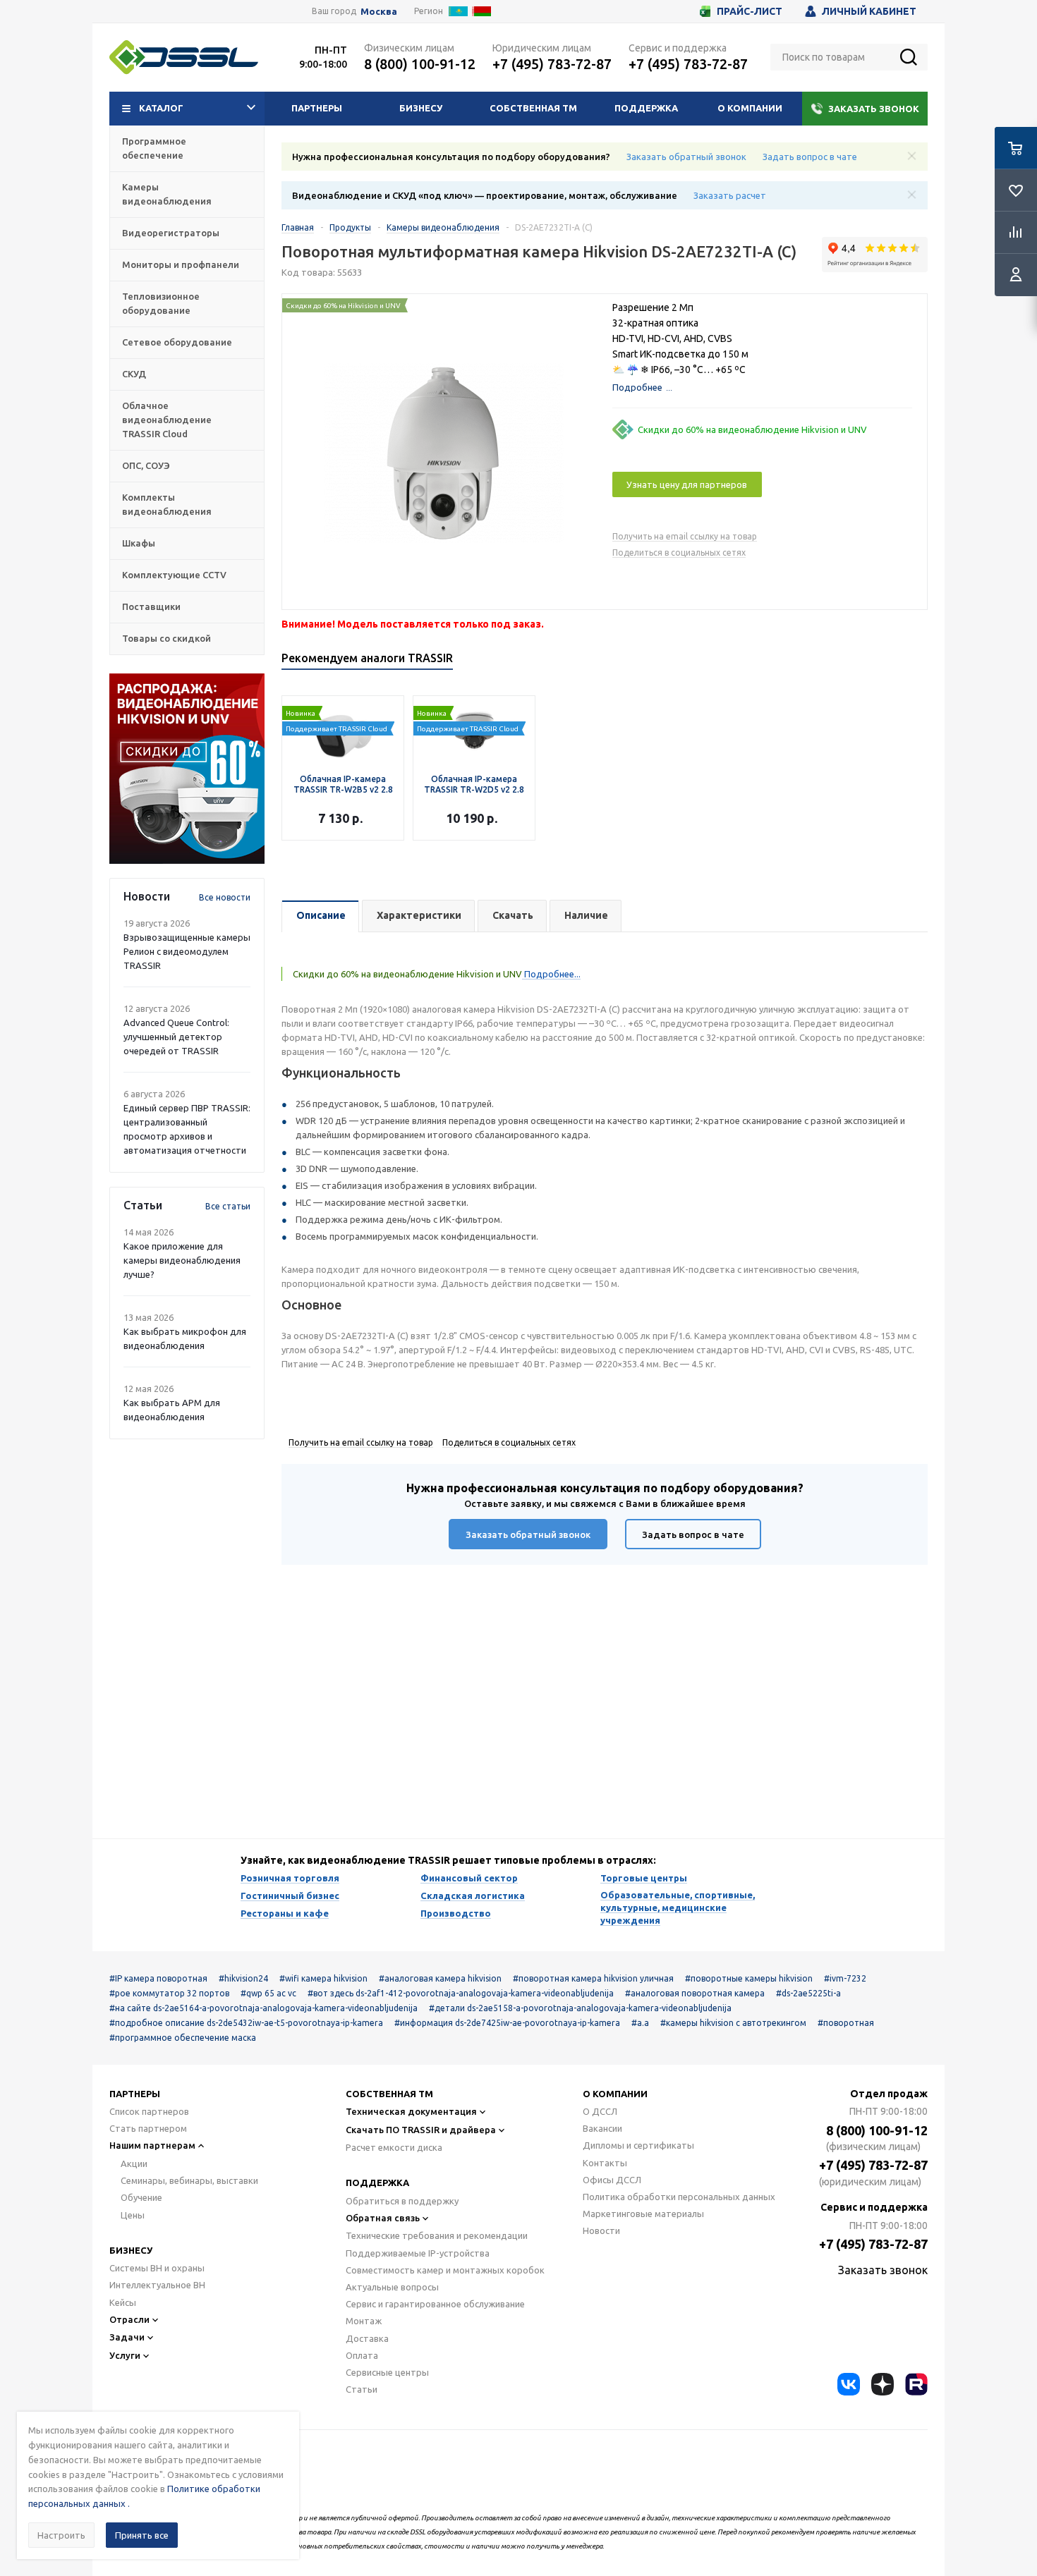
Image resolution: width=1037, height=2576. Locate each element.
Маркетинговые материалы (643, 2214)
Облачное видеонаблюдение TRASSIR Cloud (167, 420)
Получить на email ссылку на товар (685, 536)
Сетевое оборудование (177, 342)
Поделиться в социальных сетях (679, 553)
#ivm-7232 (845, 1978)
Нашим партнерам (152, 2145)
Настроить (61, 2535)
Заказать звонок (874, 109)
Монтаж (364, 2321)
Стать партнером (148, 2128)
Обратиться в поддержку (402, 2201)
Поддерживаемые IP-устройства (418, 2253)
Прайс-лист (750, 11)
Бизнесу (421, 108)
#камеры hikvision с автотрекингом (733, 2023)
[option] (187, 769)
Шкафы (139, 543)
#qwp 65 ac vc (268, 1993)
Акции (134, 2163)
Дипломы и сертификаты (638, 2145)
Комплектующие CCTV (174, 575)
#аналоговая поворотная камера (695, 1993)
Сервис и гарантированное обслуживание (435, 2304)
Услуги (125, 2355)
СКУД (134, 374)
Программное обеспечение (154, 148)
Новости (601, 2230)
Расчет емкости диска (394, 2147)
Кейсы (123, 2302)
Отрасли (129, 2319)
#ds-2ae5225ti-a (808, 1993)
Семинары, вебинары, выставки (189, 2180)
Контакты (605, 2163)
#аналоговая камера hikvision (440, 1978)
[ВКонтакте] (849, 2384)
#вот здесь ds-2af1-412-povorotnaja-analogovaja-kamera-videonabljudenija (461, 1993)
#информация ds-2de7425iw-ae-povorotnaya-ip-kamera (507, 2023)
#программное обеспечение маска (183, 2038)
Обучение (141, 2197)
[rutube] (916, 2384)
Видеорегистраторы (171, 233)
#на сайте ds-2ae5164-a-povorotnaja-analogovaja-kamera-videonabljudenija (263, 2008)
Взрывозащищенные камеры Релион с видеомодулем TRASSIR (187, 951)
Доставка (367, 2338)
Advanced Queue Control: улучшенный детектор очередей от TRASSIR (176, 1037)
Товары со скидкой (166, 638)
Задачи (127, 2337)
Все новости (225, 897)
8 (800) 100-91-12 (420, 64)
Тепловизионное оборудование (161, 303)
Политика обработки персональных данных (679, 2197)
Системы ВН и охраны (157, 2268)
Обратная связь (383, 2218)
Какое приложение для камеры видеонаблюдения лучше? (182, 1260)
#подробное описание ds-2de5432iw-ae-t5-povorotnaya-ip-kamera (246, 2023)
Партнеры (317, 108)
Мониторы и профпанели (181, 264)
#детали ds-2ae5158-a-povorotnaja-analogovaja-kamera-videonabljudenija (580, 2008)
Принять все (142, 2535)
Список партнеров (149, 2111)
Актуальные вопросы (392, 2287)
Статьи (362, 2389)
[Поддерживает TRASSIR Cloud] (343, 703)
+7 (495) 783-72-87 (552, 64)
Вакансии (602, 2128)
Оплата (362, 2355)
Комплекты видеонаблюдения (167, 504)
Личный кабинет (869, 11)
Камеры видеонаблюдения (167, 194)
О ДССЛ (600, 2111)
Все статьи (228, 1206)
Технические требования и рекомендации (437, 2235)
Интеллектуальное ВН (157, 2285)
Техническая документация (411, 2111)
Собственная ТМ (533, 108)
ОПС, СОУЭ (146, 465)
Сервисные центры (387, 2372)
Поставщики (151, 606)
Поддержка (646, 108)
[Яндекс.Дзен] (883, 2384)
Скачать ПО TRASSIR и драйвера (421, 2130)
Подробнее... (551, 974)
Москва (379, 12)
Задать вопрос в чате (810, 157)
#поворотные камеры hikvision (749, 1978)
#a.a (640, 2023)
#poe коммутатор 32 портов (169, 1993)
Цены (133, 2215)
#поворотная (846, 2023)
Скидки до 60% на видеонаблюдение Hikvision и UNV (752, 429)
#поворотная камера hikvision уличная (593, 1978)
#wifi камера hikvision (323, 1978)
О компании (750, 108)
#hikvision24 (243, 1978)
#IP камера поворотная (158, 1978)
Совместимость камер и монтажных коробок (445, 2270)
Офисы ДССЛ (612, 2180)
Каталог (161, 108)
